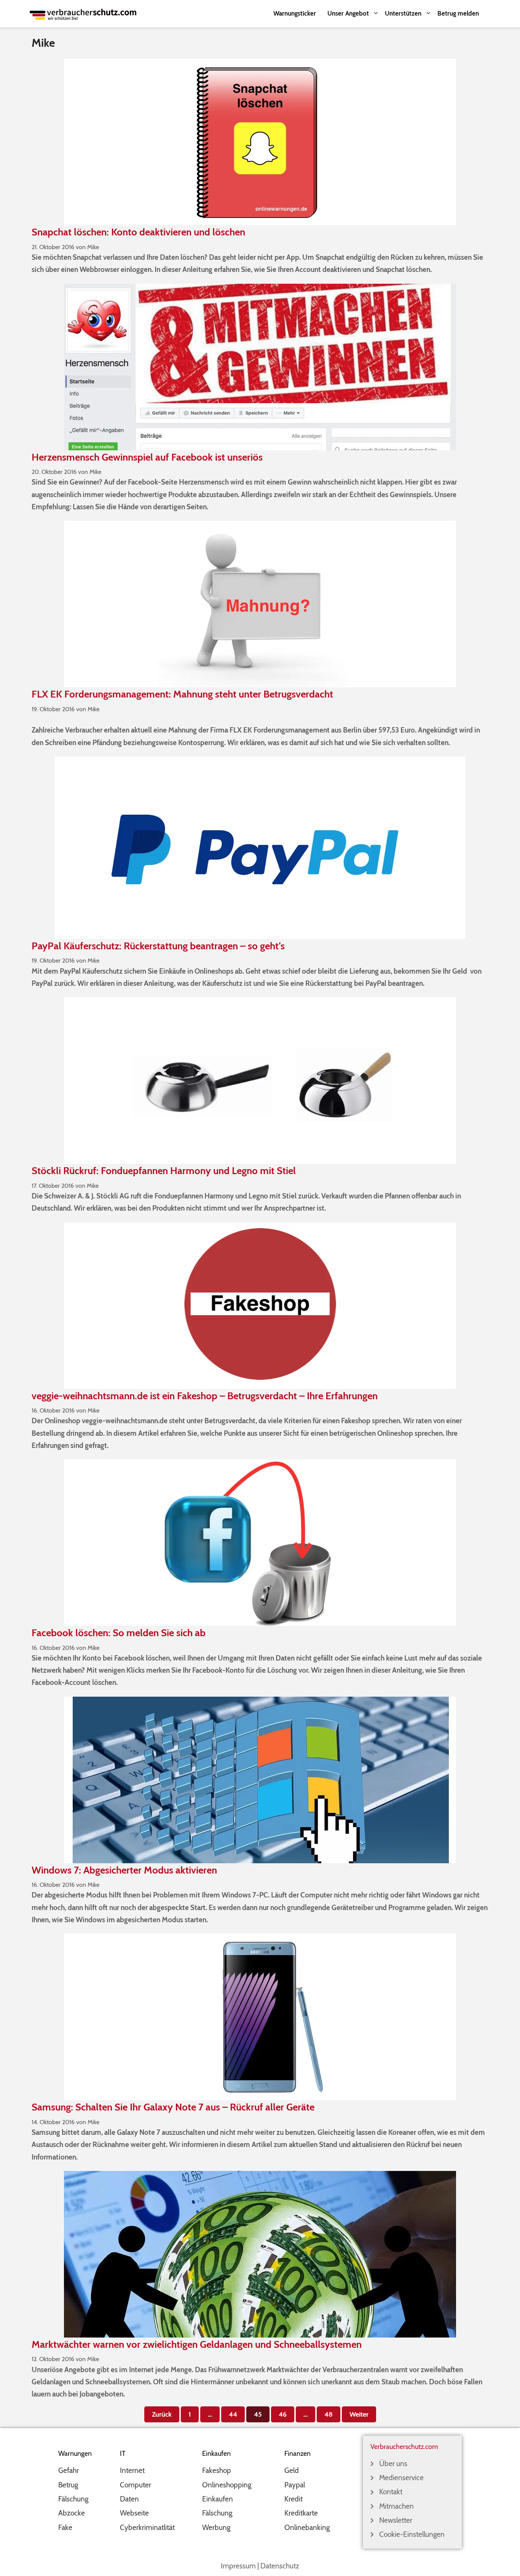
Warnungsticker (295, 13)
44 (236, 2412)
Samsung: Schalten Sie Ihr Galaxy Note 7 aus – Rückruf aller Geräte (173, 2107)
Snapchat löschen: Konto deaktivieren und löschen (138, 232)
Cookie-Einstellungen (412, 2534)
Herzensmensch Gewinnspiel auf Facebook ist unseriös (147, 457)
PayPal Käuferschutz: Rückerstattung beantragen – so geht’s (158, 946)
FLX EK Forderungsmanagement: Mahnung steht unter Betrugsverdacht (182, 694)
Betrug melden (458, 13)
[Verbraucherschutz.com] (83, 14)
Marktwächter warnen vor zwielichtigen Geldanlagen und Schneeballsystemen (197, 2344)
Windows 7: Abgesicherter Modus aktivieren (124, 1870)
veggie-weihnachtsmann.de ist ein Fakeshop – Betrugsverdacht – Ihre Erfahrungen (205, 1396)
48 (331, 2412)
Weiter (359, 2414)
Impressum (238, 2566)
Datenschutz (280, 2566)
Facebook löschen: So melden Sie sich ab (119, 1633)
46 (286, 2412)
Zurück (162, 2414)
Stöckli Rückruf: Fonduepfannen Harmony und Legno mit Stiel (164, 1171)
